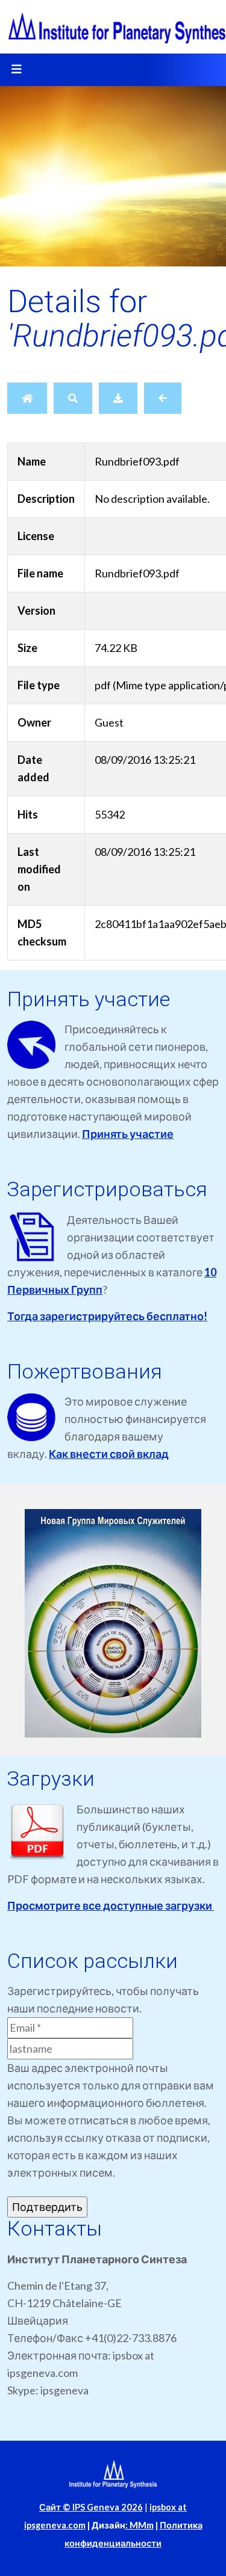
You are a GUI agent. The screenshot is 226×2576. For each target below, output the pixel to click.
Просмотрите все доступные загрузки (111, 1905)
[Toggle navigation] (16, 70)
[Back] (163, 398)
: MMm (140, 2525)
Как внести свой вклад (109, 1454)
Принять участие (128, 1134)
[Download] (118, 398)
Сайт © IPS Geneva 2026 (91, 2507)
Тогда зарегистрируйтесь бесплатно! (107, 1316)
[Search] (73, 398)
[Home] (27, 398)
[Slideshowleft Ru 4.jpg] (113, 1623)
